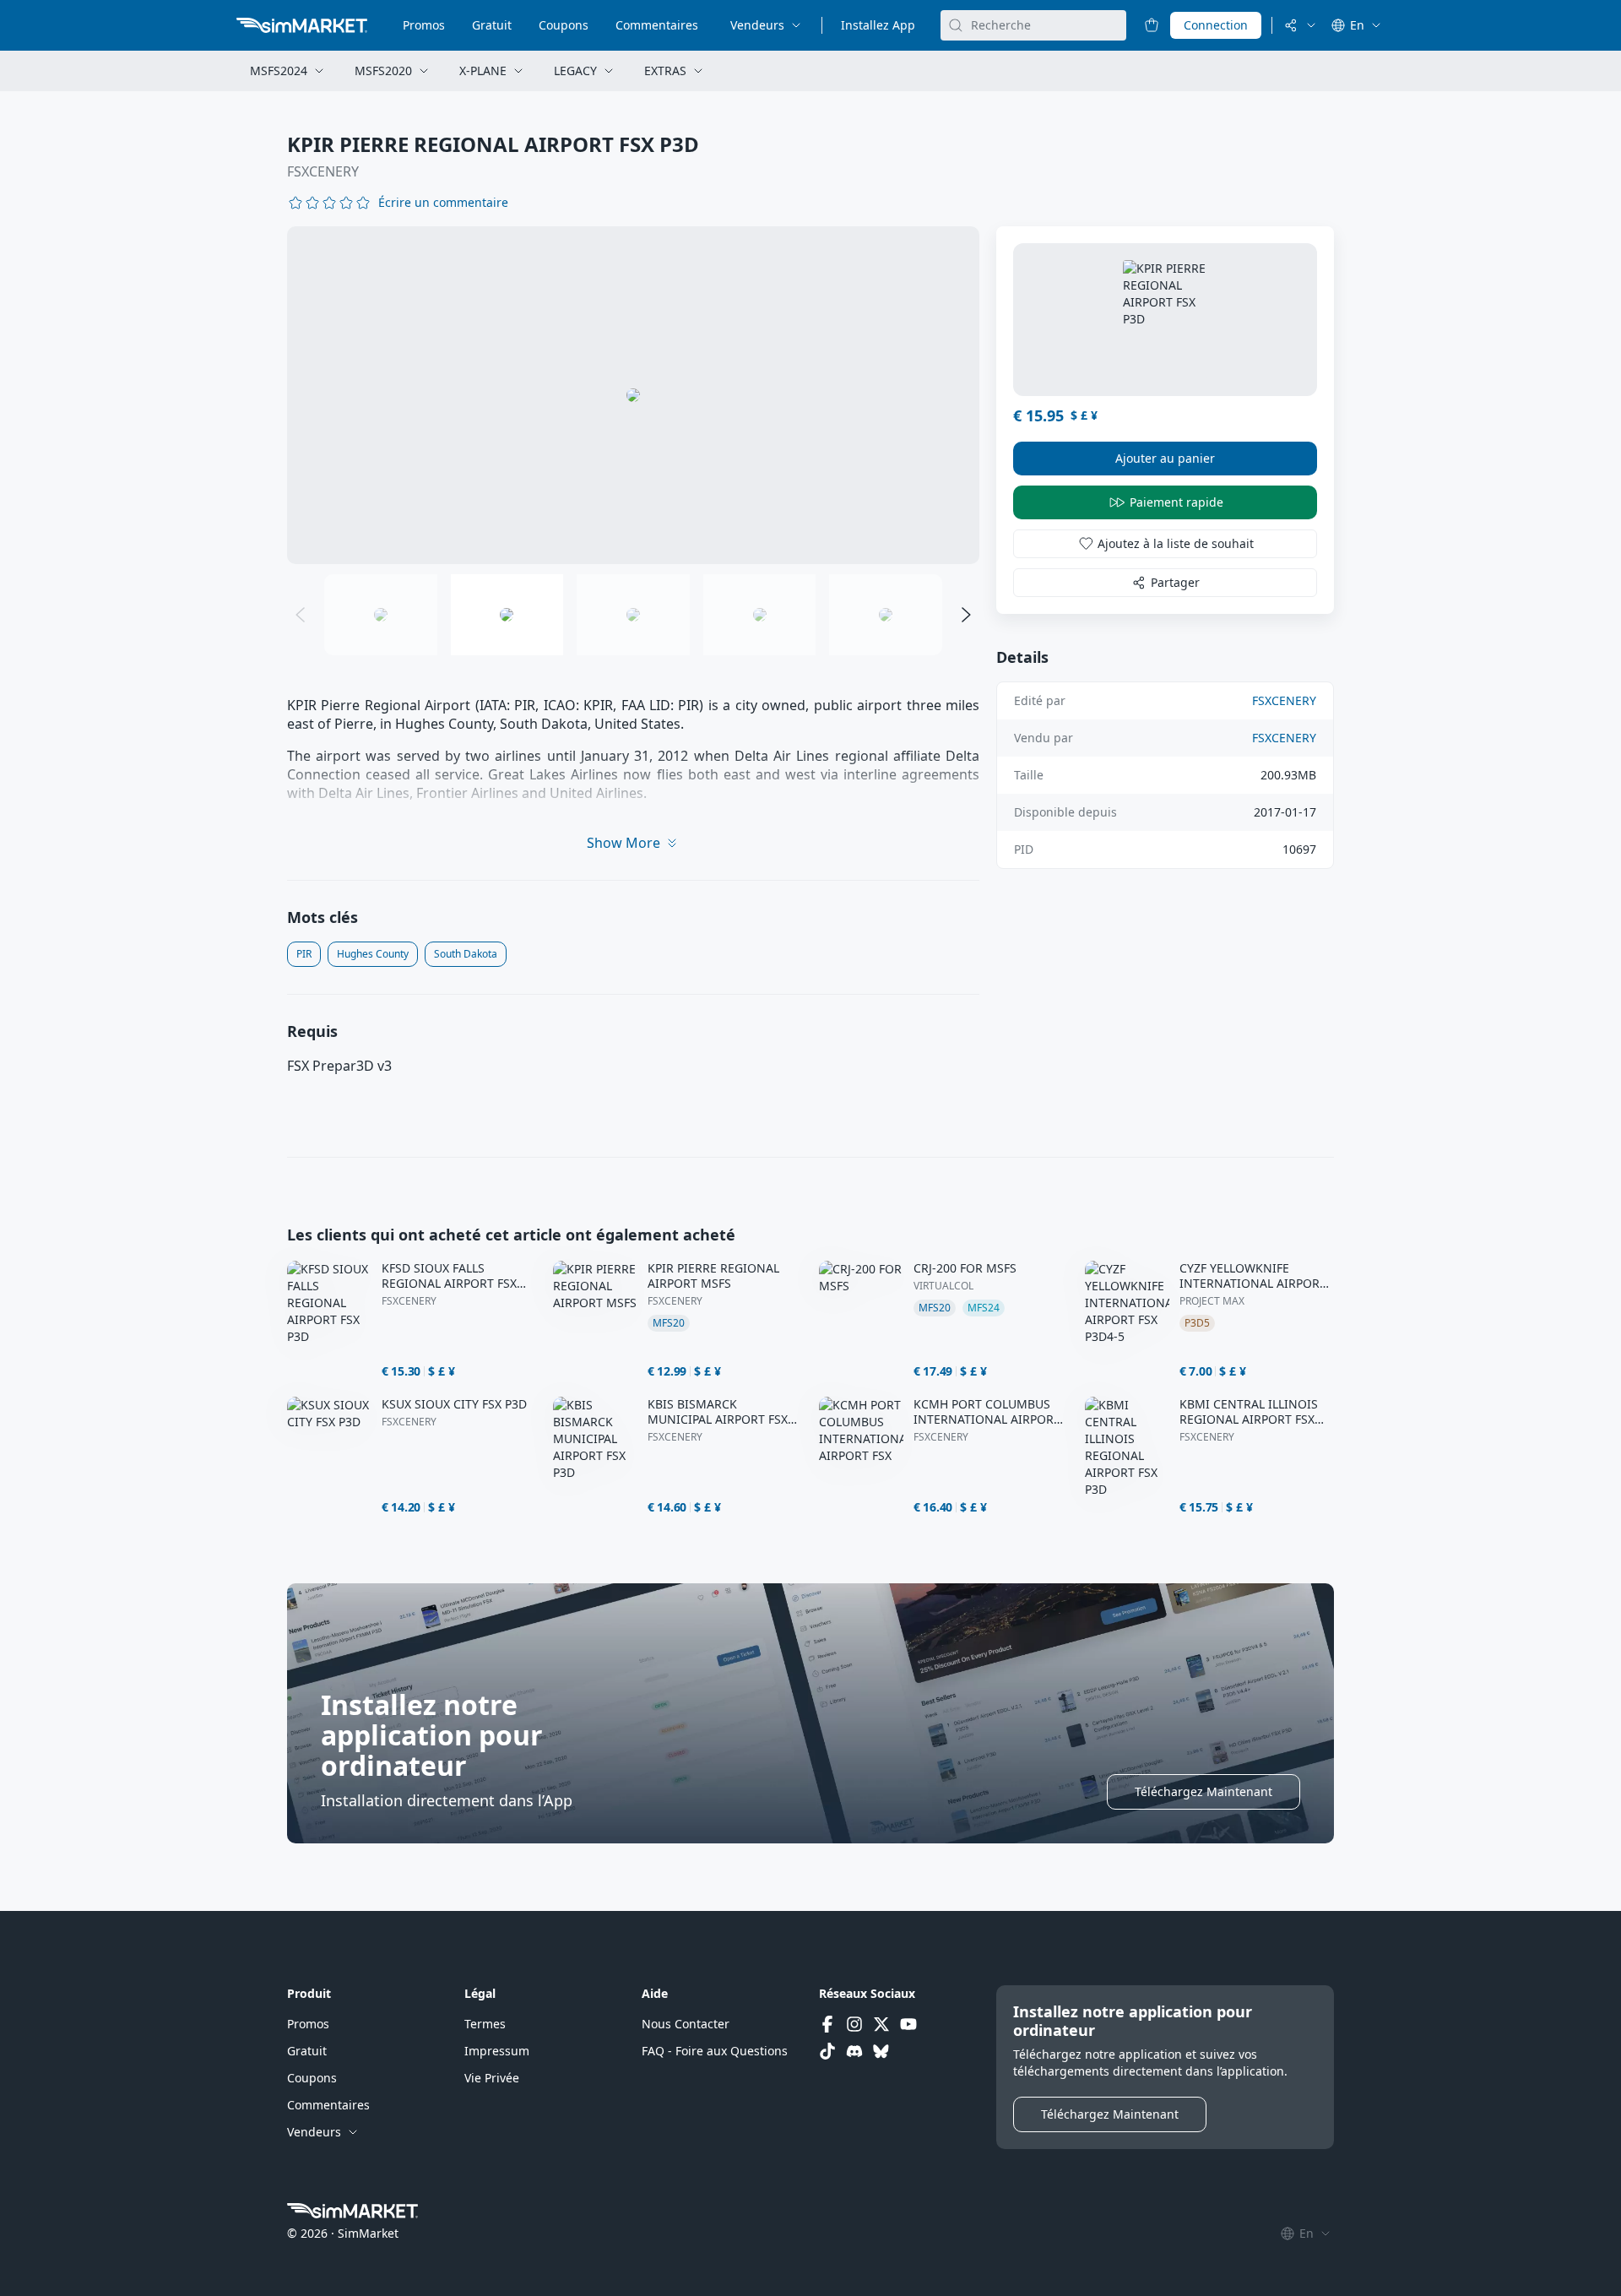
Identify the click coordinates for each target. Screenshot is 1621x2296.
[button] (443, 203)
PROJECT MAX (1212, 1301)
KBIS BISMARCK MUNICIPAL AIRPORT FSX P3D (718, 1412)
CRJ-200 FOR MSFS (965, 1268)
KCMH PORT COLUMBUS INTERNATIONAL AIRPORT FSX (987, 1412)
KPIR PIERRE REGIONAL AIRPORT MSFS (713, 1276)
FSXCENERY (323, 171)
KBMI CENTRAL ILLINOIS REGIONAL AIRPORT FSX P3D (1249, 1412)
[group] (633, 395)
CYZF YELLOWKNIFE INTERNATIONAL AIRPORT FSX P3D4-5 (1253, 1276)
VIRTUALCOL (943, 1286)
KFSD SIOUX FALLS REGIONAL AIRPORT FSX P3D (449, 1276)
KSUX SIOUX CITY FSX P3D (454, 1404)
